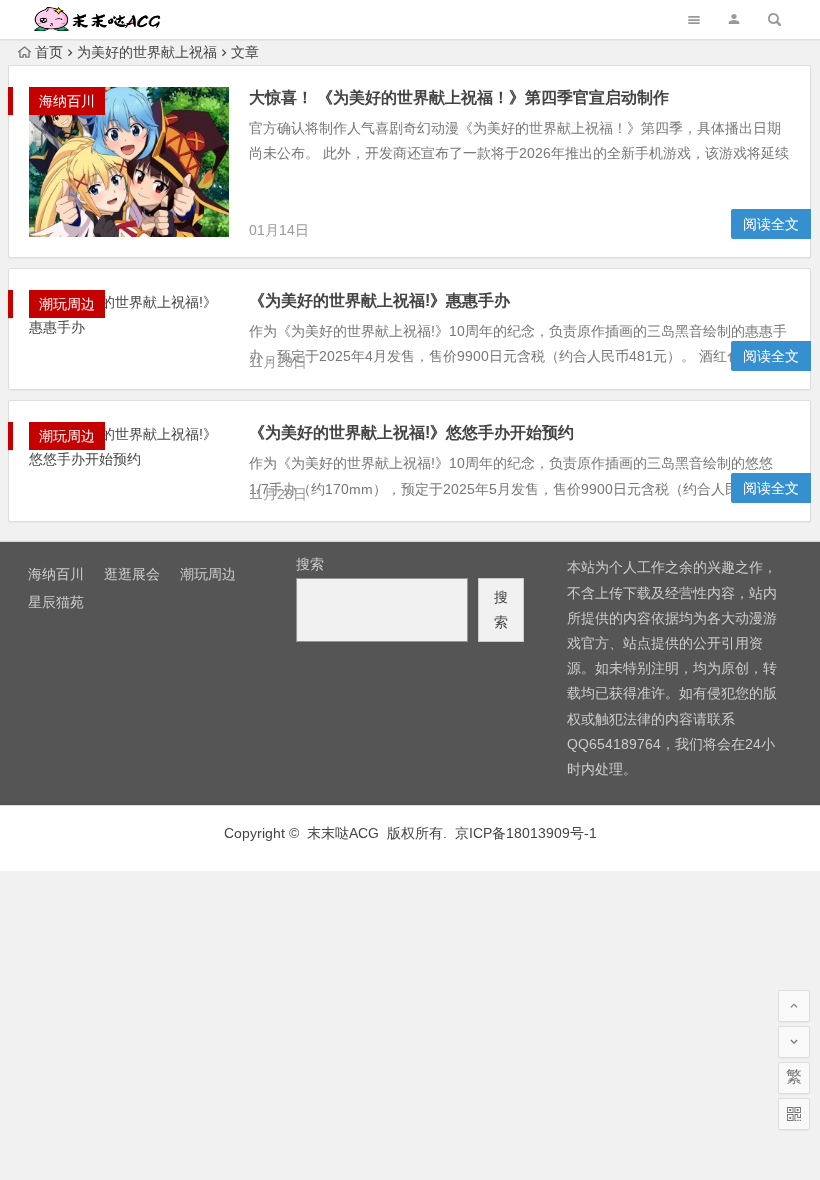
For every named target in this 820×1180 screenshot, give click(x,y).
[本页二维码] (794, 1114)
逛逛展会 (132, 574)
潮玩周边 (67, 304)
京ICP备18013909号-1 (526, 833)
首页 (49, 52)
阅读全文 (771, 224)
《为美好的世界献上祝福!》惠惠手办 (379, 300)
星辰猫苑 (56, 602)
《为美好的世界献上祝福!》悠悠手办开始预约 (411, 432)
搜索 (310, 564)
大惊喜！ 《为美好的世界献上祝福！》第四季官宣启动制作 (459, 97)
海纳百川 (67, 101)
